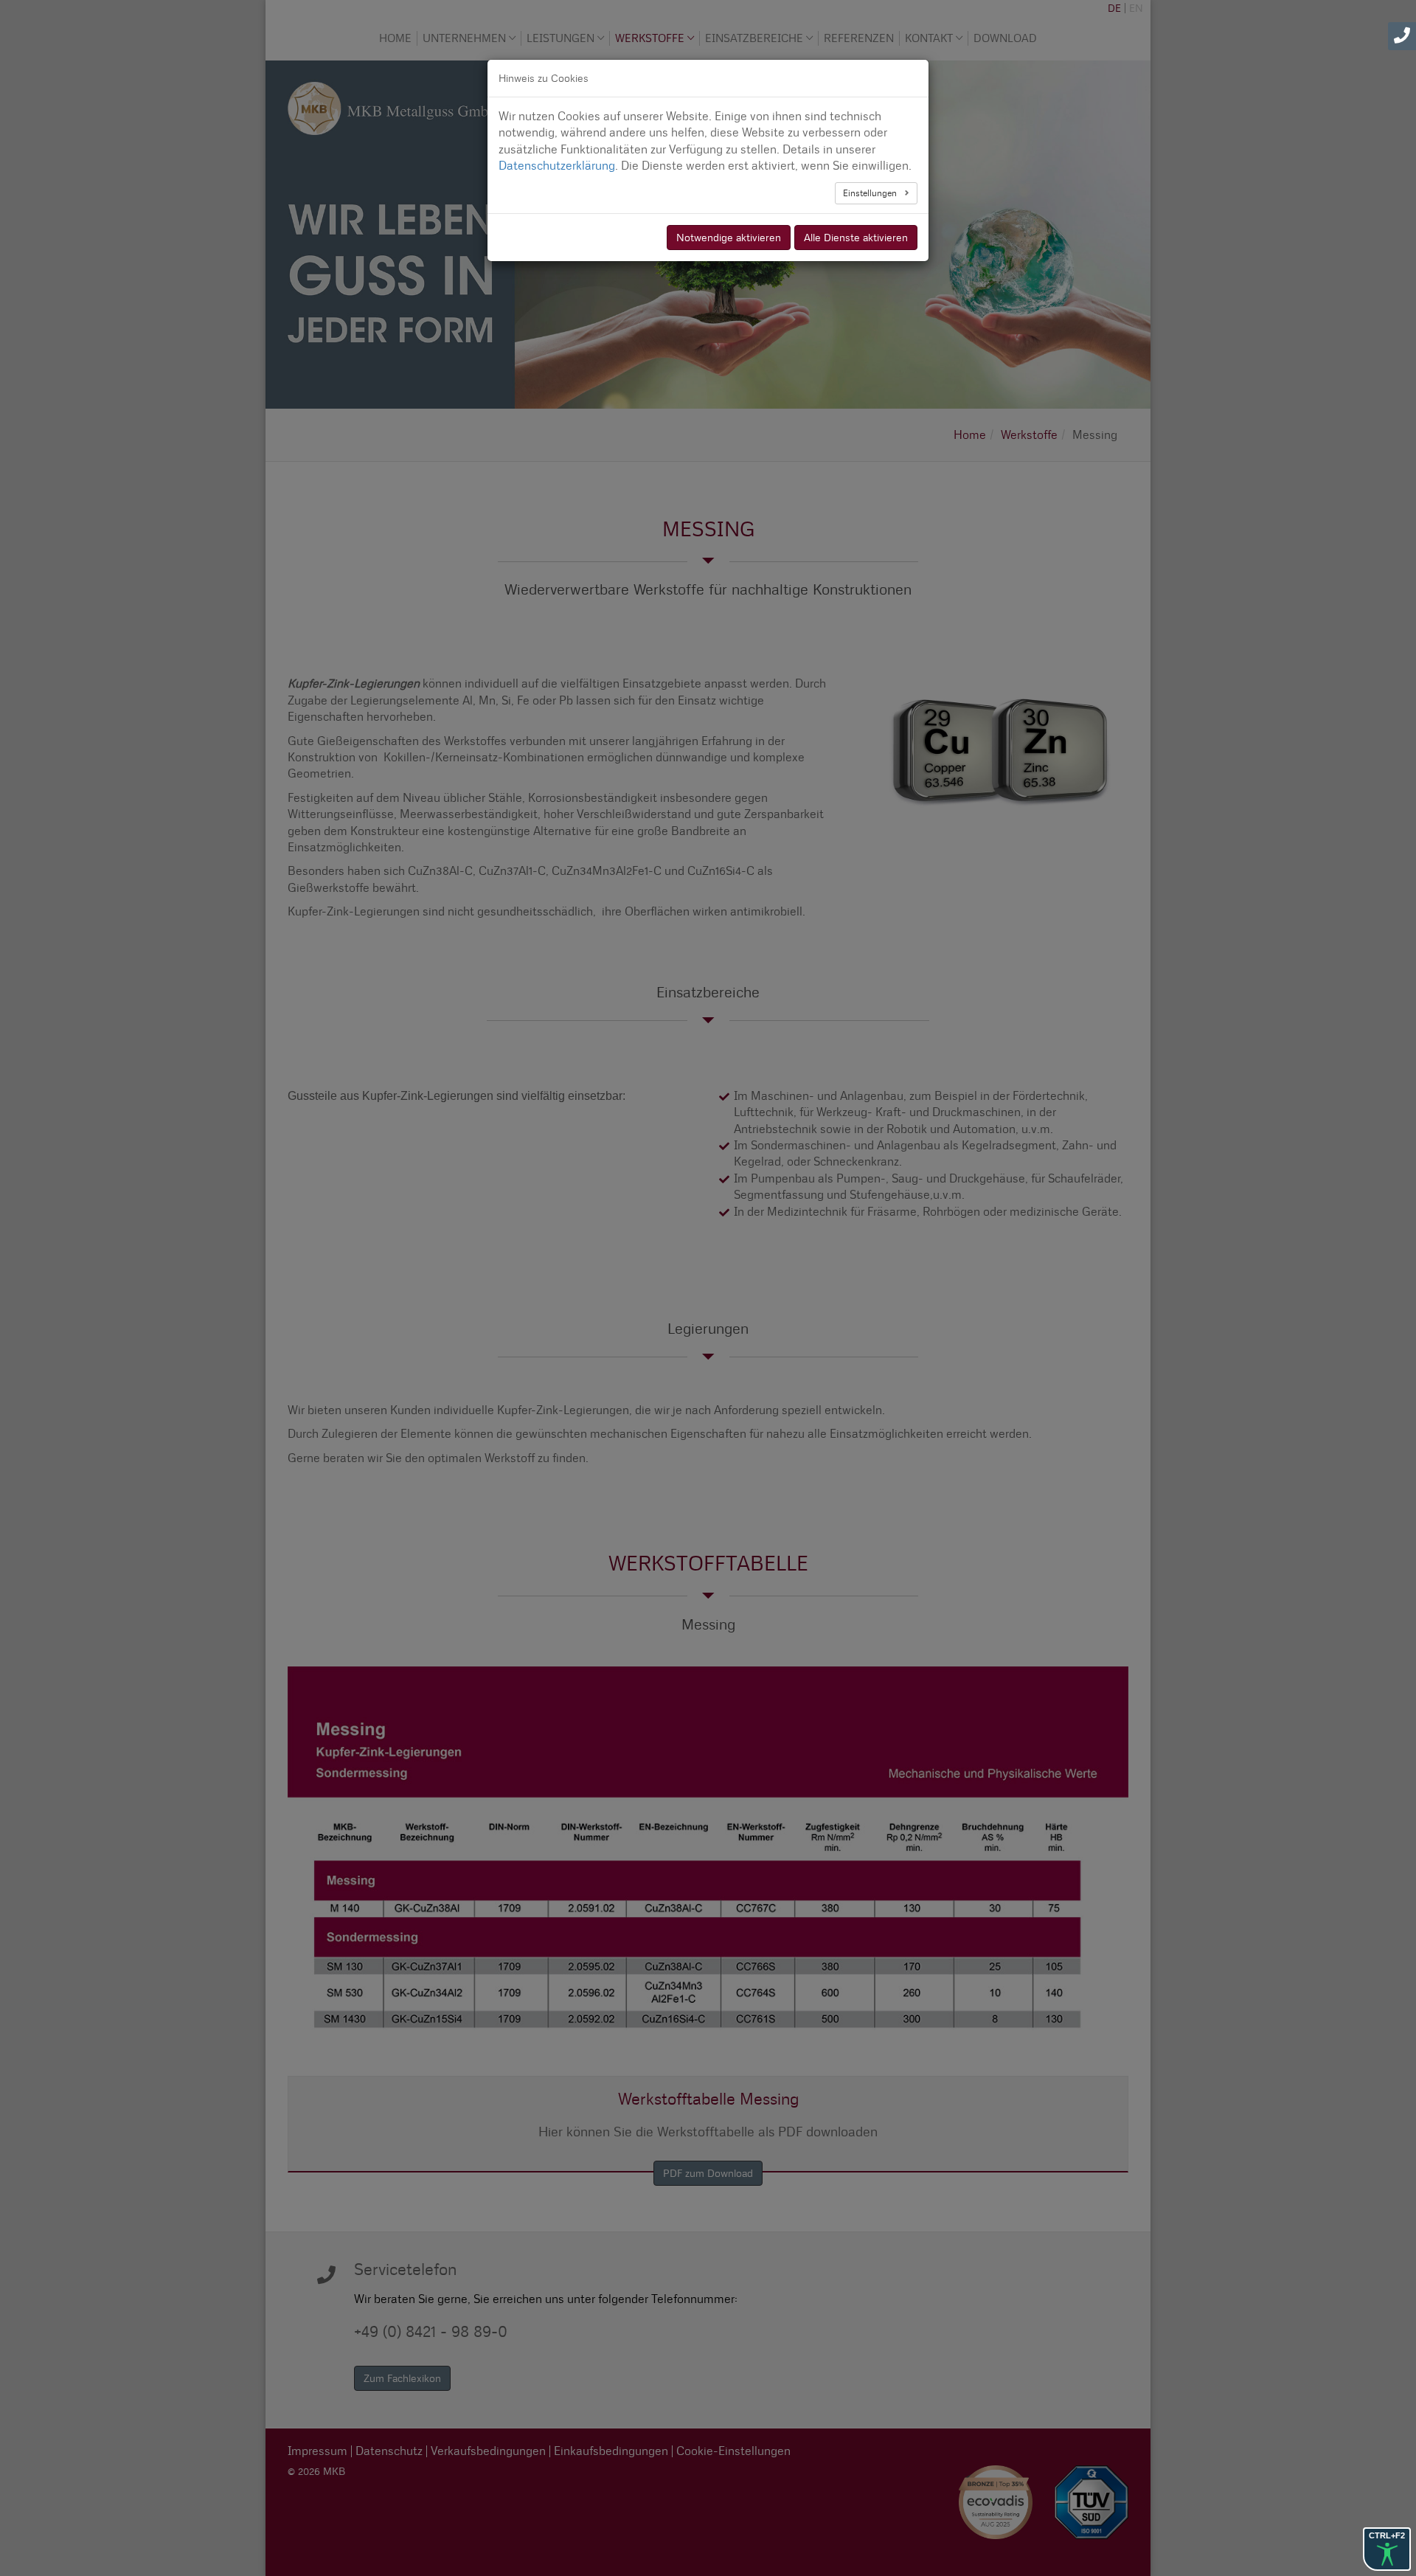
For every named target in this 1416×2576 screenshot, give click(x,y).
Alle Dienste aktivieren (856, 238)
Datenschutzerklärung (557, 166)
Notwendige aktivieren (729, 238)
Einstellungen (871, 193)
